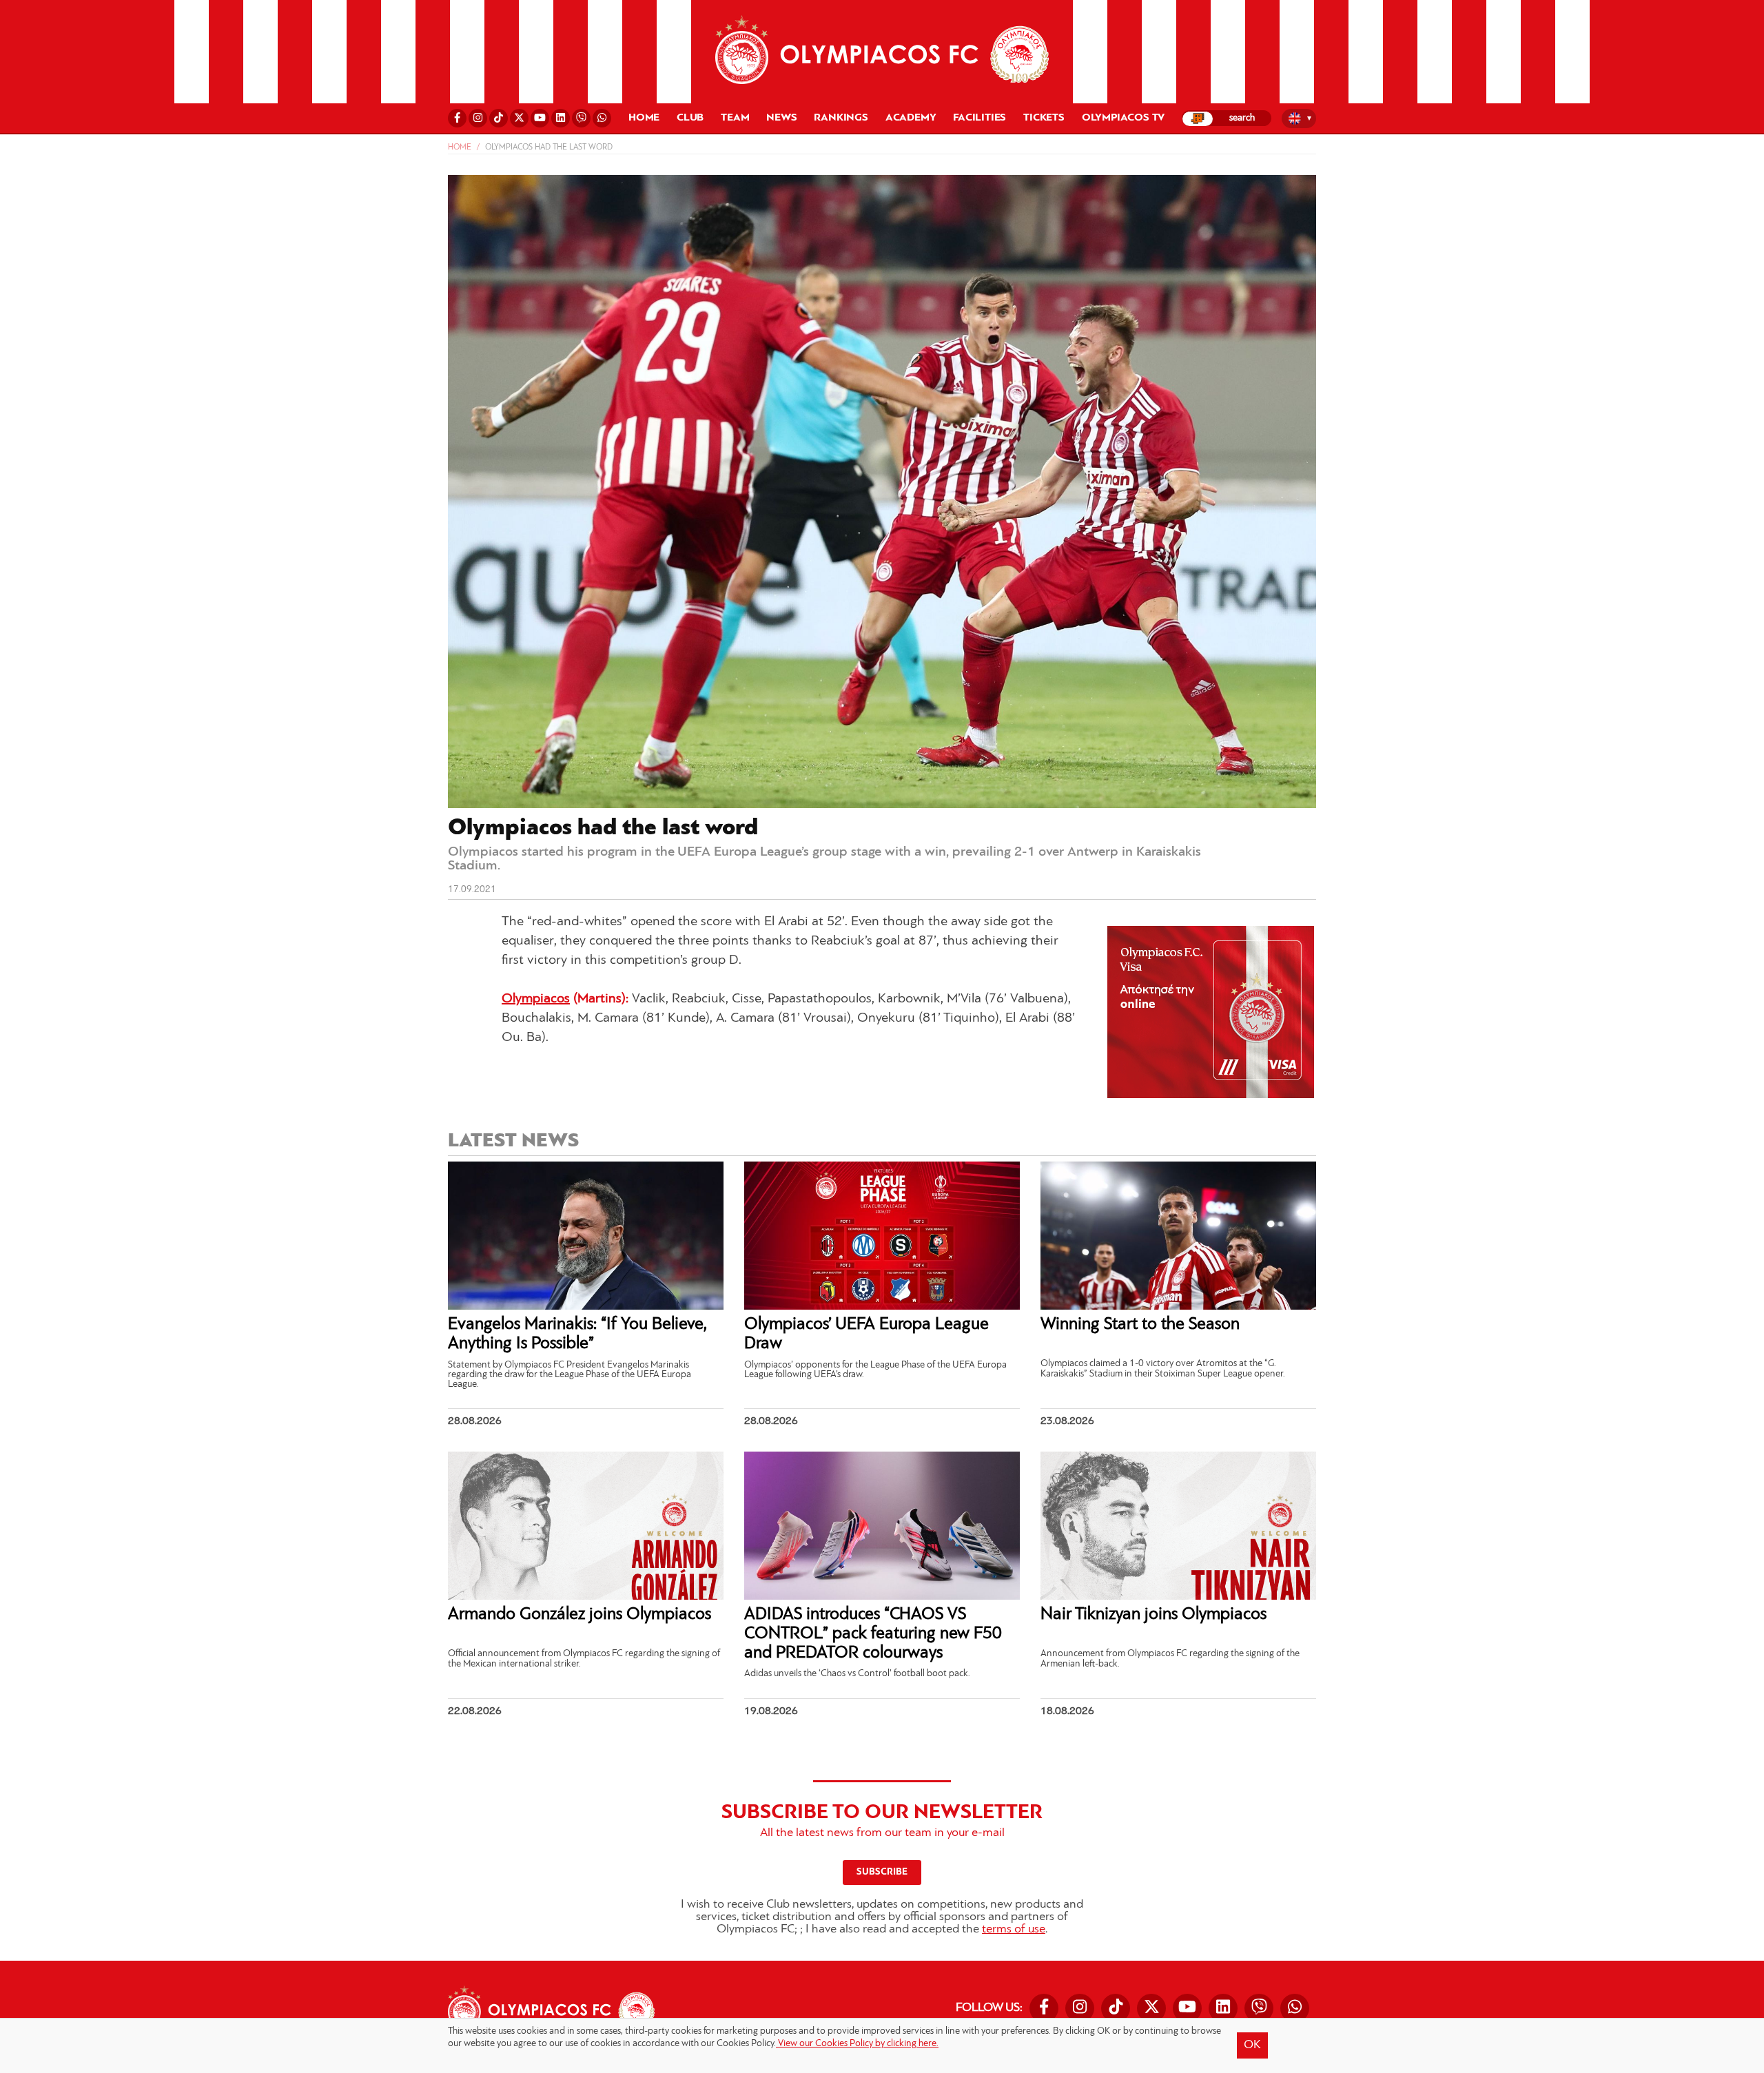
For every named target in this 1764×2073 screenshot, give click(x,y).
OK (1252, 2045)
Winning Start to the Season (1140, 1324)
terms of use (1014, 1930)
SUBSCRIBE (882, 1872)
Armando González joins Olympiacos (580, 1615)
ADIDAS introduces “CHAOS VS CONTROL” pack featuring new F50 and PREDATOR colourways (873, 1633)
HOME (644, 118)
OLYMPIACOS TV (1123, 118)
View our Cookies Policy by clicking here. (857, 2044)
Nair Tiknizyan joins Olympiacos (1153, 1615)
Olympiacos (536, 999)
